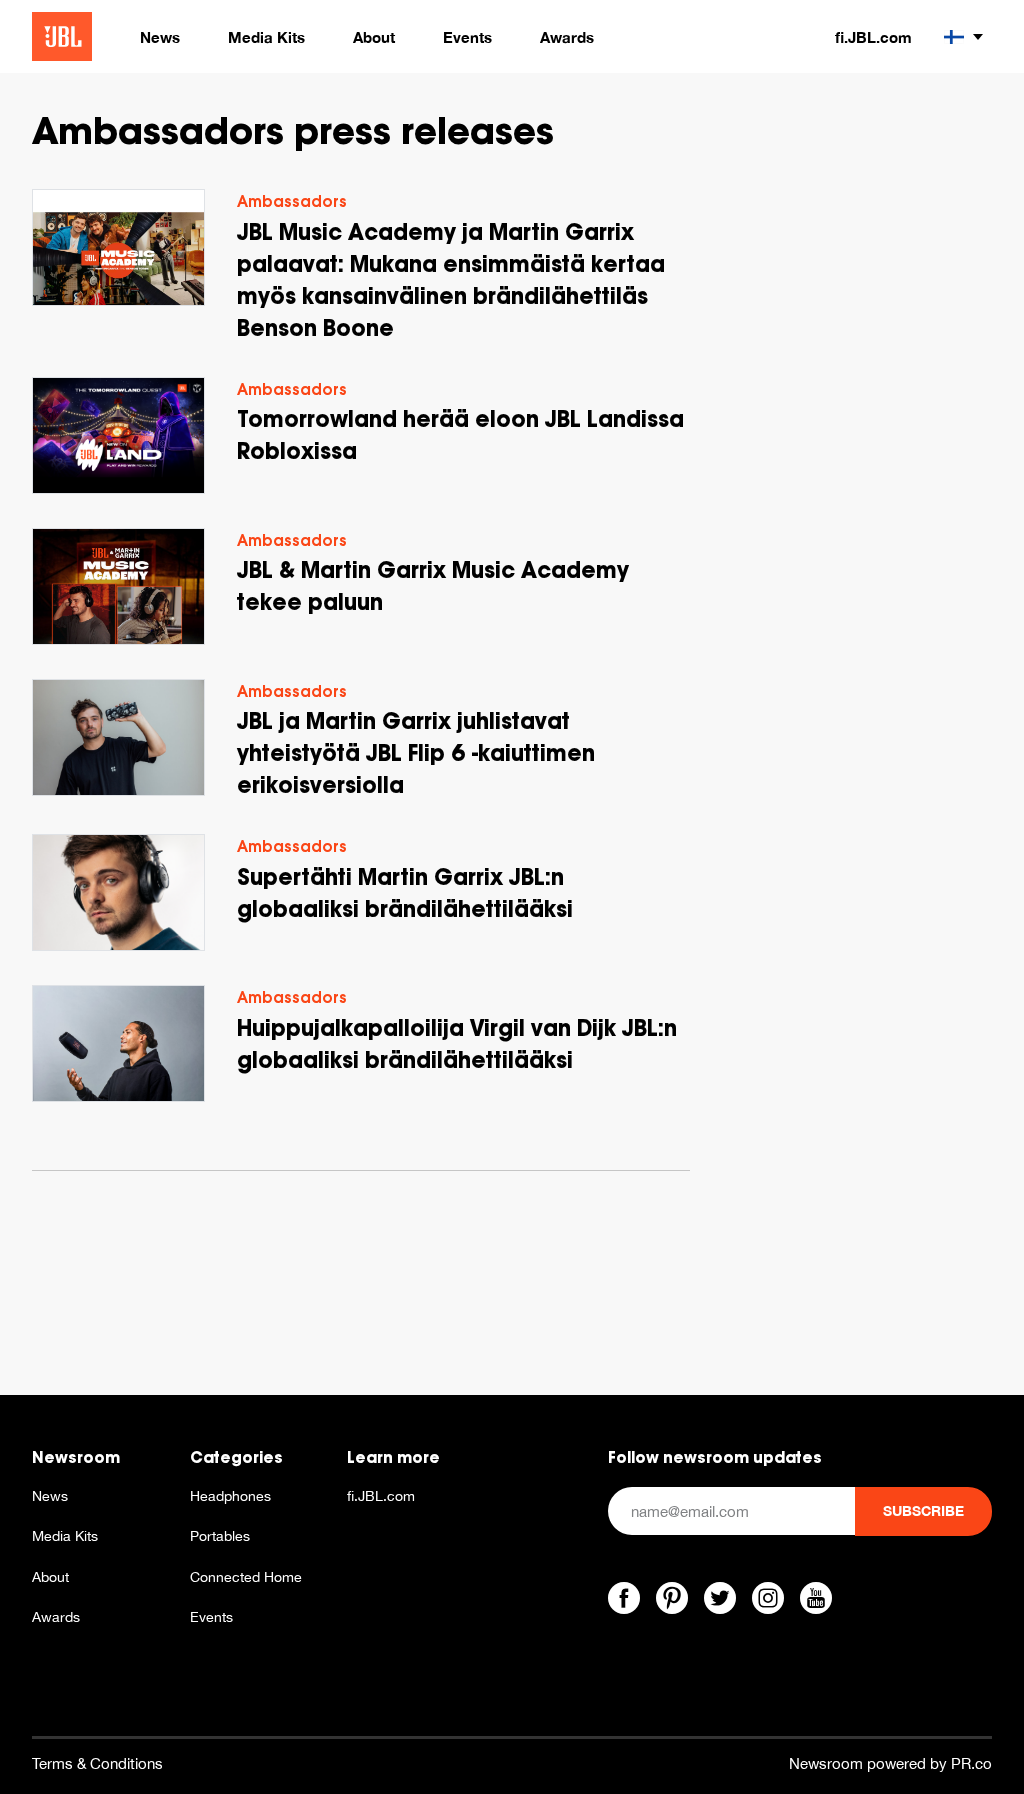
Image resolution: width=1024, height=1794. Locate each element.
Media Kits (65, 1536)
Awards (56, 1617)
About (50, 1577)
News (50, 1496)
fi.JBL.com (873, 37)
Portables (220, 1536)
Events (211, 1617)
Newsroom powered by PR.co (890, 1763)
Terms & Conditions (97, 1763)
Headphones (230, 1496)
